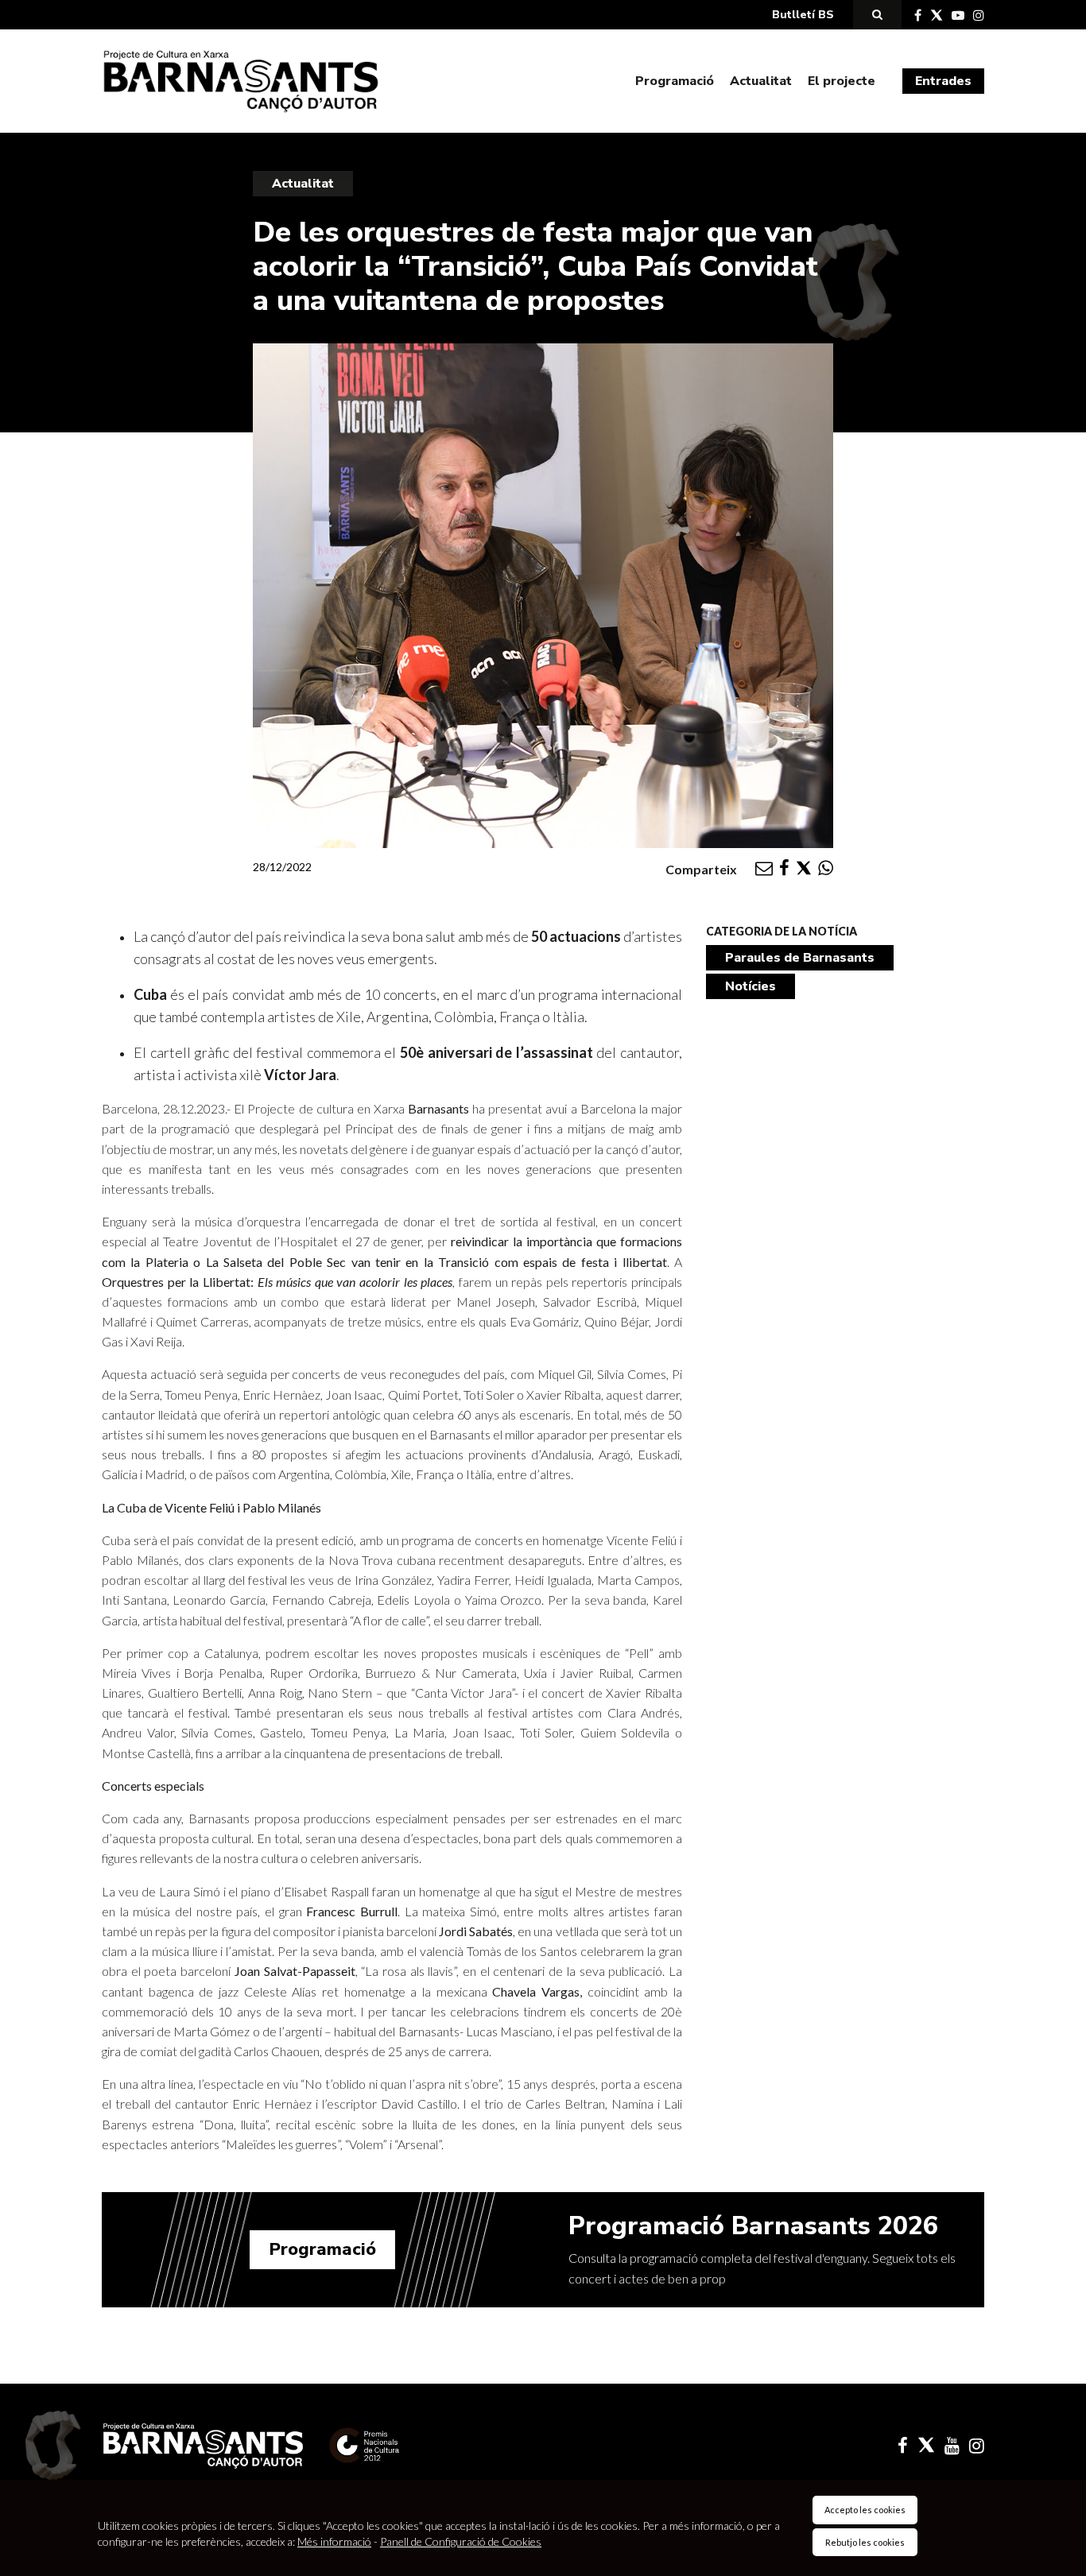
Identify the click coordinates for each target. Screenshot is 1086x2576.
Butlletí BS (803, 15)
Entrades (943, 81)
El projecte (842, 81)
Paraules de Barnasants (800, 958)
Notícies (751, 986)
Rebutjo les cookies (865, 2542)
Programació (675, 81)
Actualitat (761, 81)
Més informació (334, 2541)
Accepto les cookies (865, 2510)
